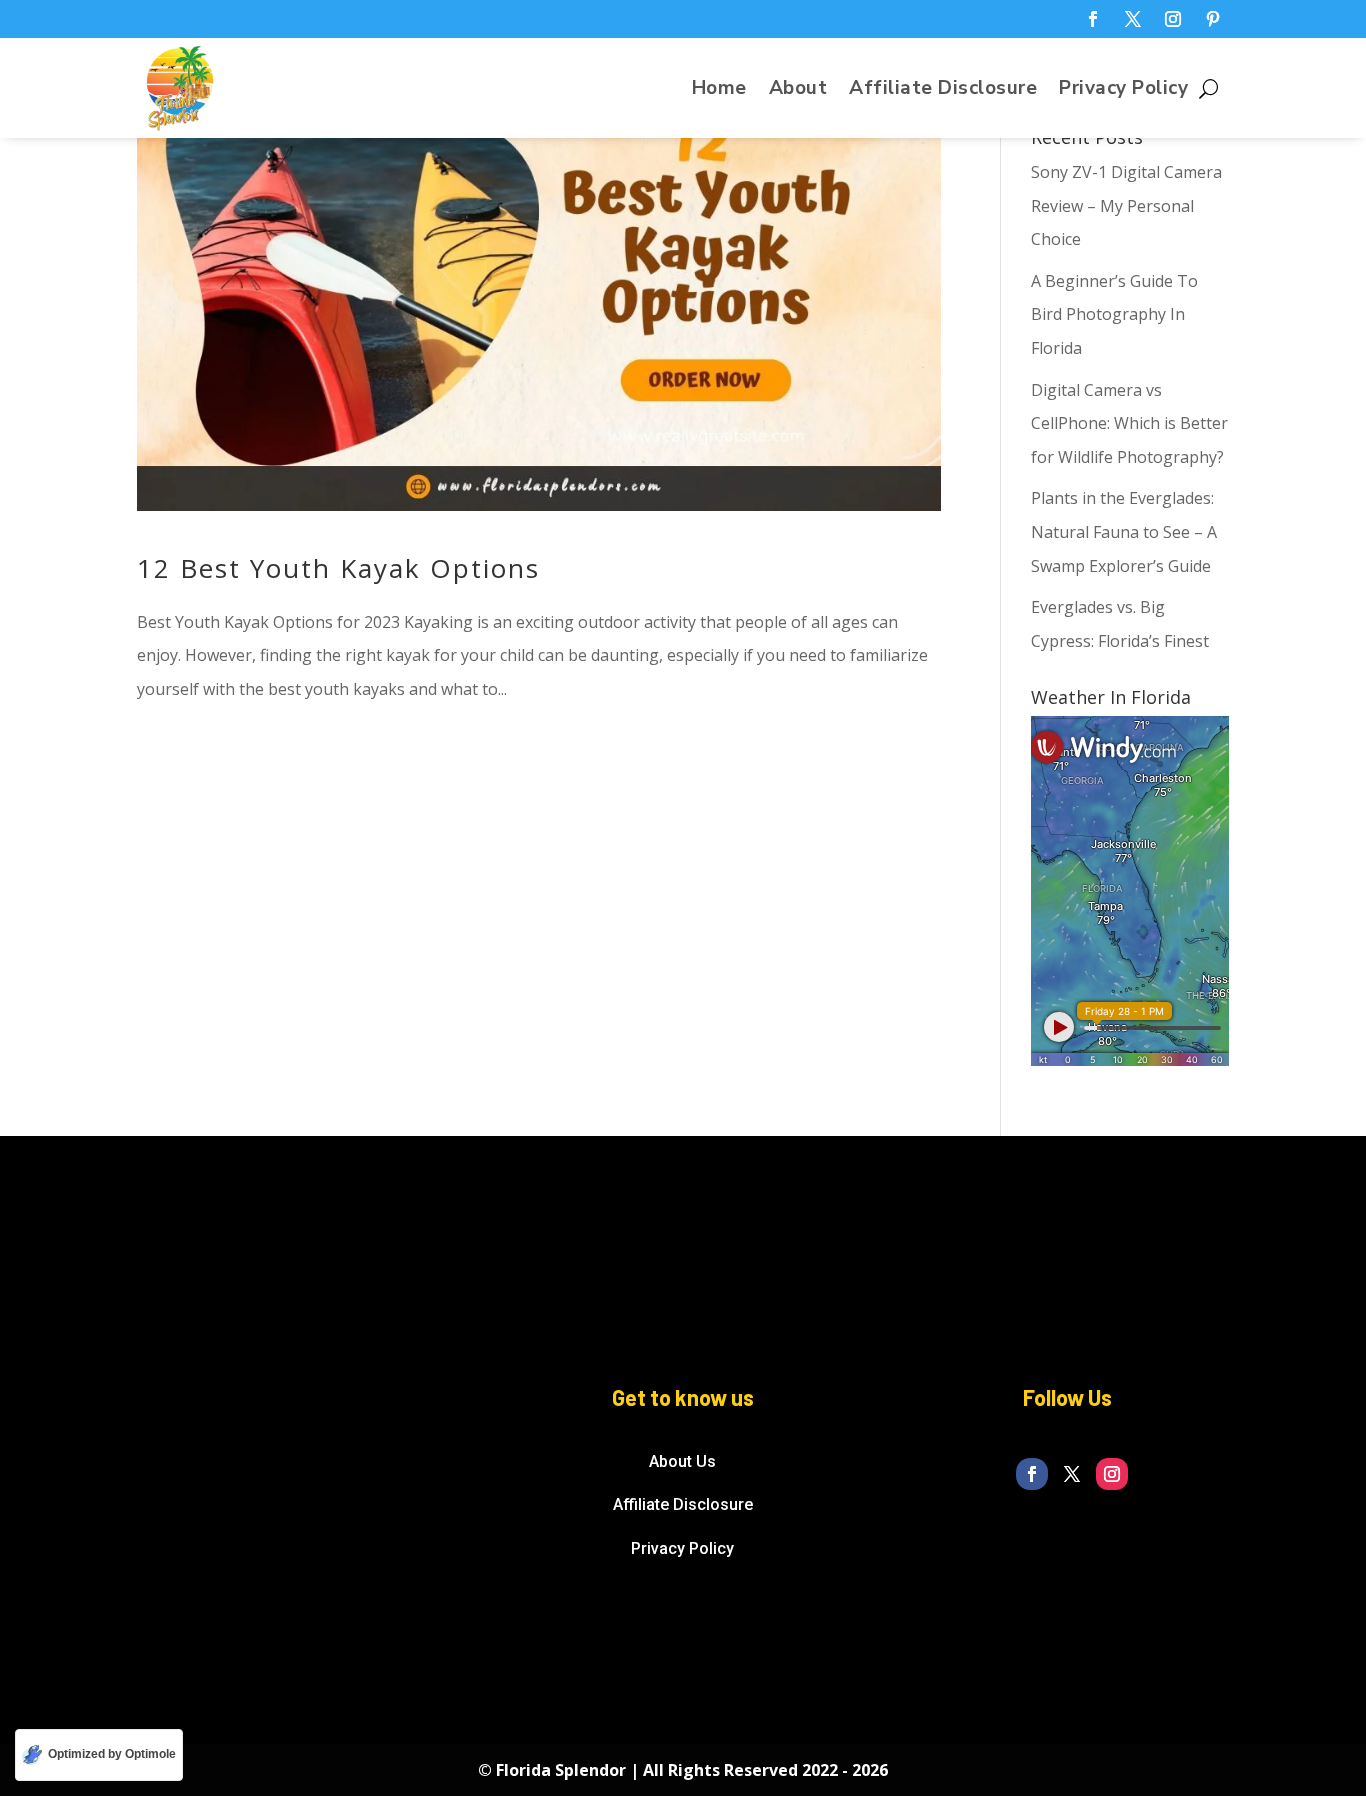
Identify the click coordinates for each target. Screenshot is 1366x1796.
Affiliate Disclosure (943, 91)
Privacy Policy (1123, 91)
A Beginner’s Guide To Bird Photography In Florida (1114, 314)
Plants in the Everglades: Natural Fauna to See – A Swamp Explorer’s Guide (1124, 531)
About (798, 91)
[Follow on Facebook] (1093, 19)
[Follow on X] (1133, 19)
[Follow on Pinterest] (1213, 19)
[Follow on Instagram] (1173, 19)
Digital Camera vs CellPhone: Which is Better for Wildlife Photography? (1129, 423)
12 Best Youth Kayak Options (338, 568)
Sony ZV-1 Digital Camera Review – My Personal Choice (1126, 205)
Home (719, 91)
